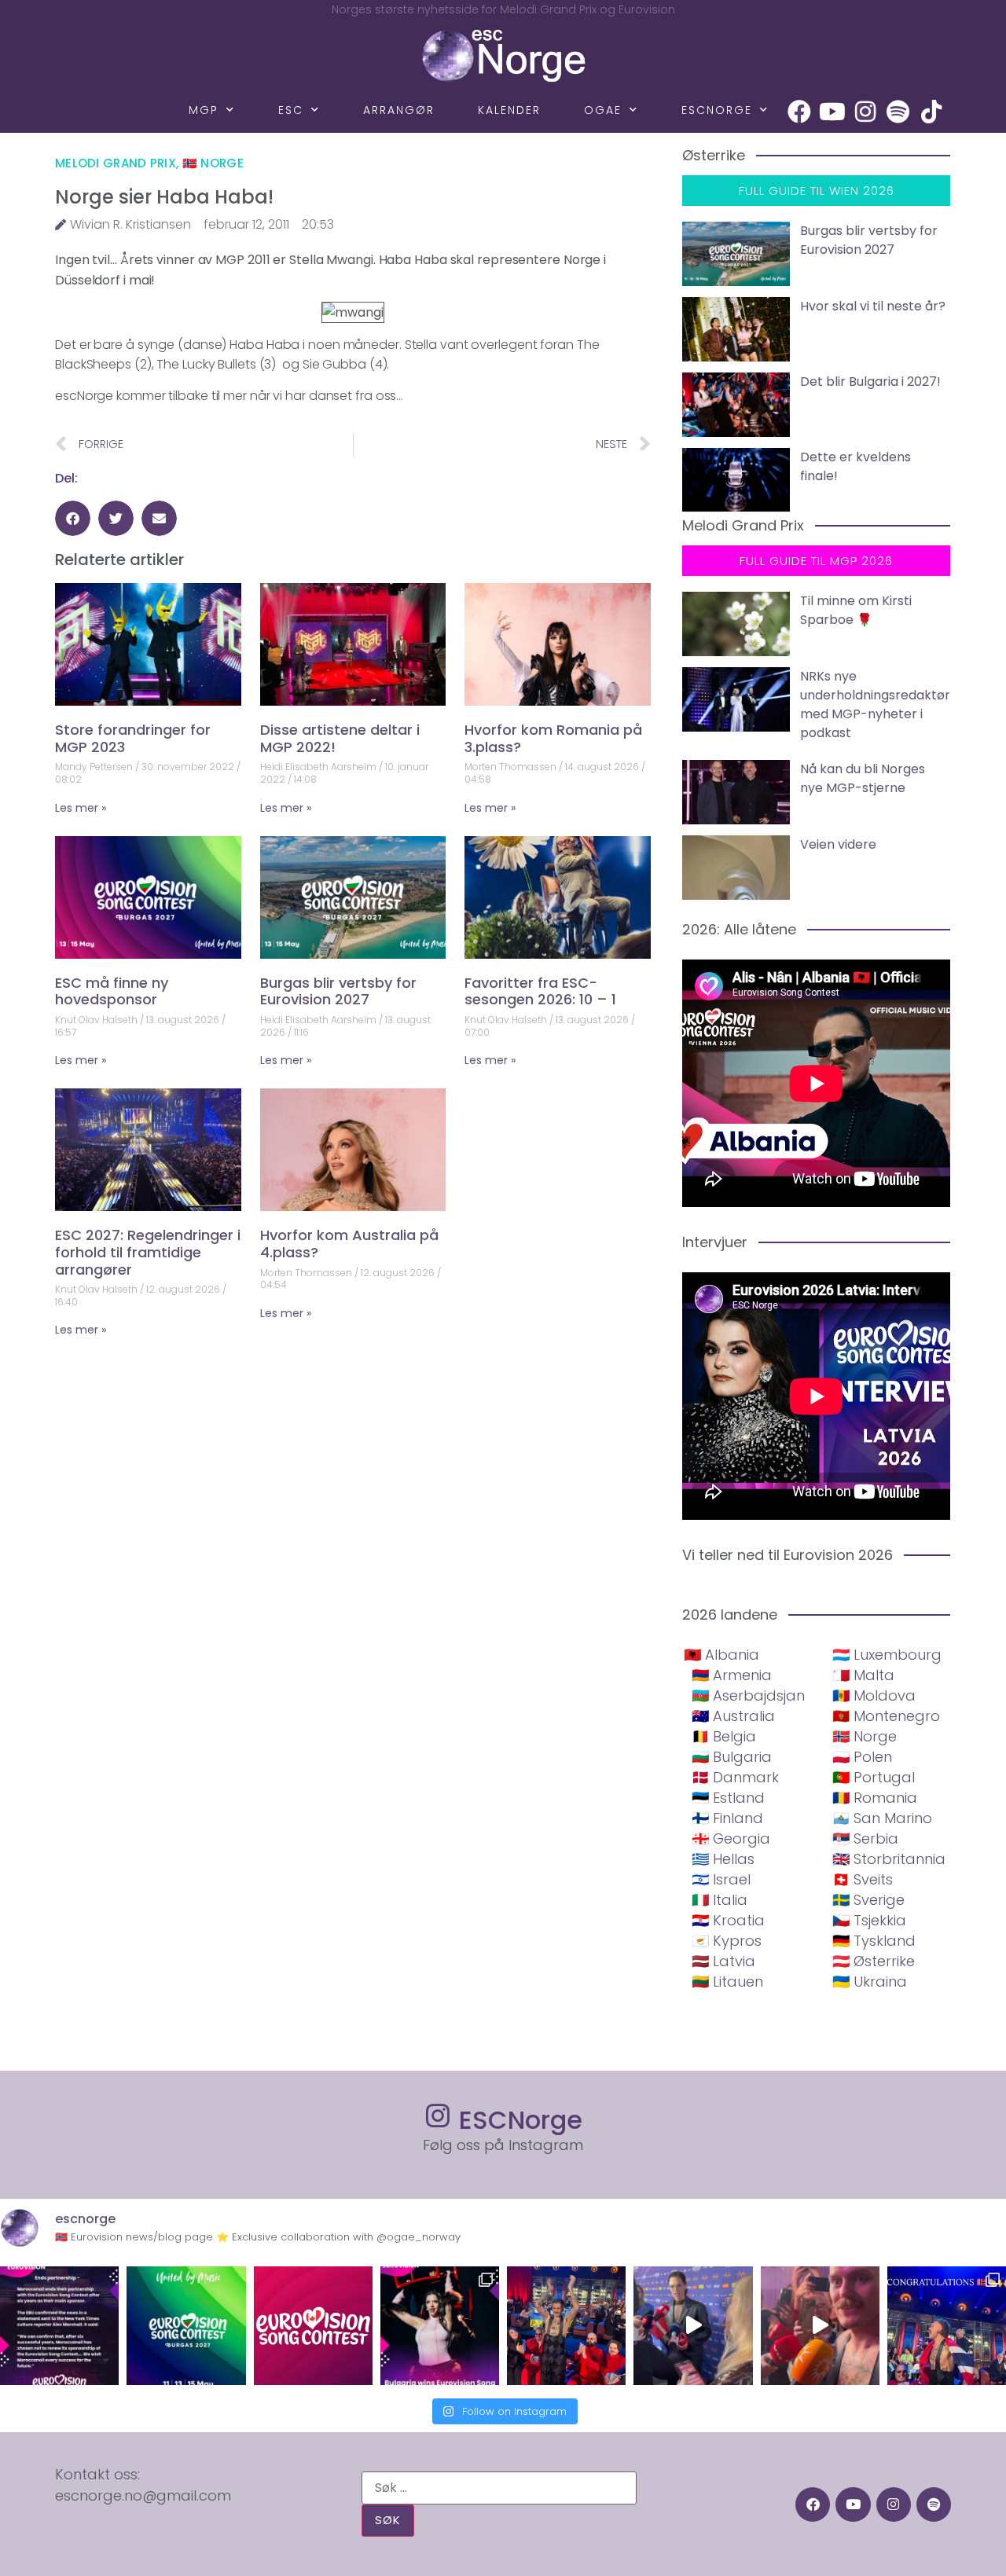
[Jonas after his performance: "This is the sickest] (566, 2326)
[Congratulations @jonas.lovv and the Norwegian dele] (947, 2326)
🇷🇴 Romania (875, 1798)
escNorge (717, 110)
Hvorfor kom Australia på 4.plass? (349, 1244)
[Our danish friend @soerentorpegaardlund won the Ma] (693, 2326)
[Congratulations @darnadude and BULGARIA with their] (440, 2326)
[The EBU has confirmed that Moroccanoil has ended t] (59, 2326)
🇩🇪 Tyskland (874, 1941)
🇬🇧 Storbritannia (889, 1859)
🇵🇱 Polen (862, 1757)
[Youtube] (832, 112)
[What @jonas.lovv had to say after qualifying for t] (820, 2326)
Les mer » (81, 808)
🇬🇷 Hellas (723, 1859)
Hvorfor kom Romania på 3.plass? (553, 738)
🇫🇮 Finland (727, 1818)
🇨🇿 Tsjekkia (869, 1920)
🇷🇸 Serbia (865, 1838)
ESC (291, 110)
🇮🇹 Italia (720, 1900)
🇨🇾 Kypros (727, 1941)
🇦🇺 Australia (733, 1716)
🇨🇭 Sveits (863, 1879)
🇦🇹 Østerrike (874, 1961)
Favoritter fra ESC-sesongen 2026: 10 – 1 (540, 991)
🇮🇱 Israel (721, 1879)
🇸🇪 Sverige (868, 1900)
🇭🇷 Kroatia (728, 1920)
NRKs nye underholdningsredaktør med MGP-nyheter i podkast (875, 705)
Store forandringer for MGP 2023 (133, 738)
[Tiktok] (931, 112)
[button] (73, 518)
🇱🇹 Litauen (727, 1982)
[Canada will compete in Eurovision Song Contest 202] (313, 2326)
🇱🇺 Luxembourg (887, 1655)
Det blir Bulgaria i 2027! (870, 382)
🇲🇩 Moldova (874, 1695)
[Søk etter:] (499, 2488)
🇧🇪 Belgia (724, 1736)
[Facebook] (799, 112)
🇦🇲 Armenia (732, 1675)
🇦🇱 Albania (721, 1655)
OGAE (603, 110)
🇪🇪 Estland (728, 1798)
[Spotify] (898, 112)
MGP (204, 110)
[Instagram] (865, 112)
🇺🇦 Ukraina (870, 1982)
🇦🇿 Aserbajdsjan (748, 1695)
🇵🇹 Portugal (874, 1777)
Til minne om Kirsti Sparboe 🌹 (856, 610)
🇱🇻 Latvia (723, 1961)
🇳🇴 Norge (213, 163)
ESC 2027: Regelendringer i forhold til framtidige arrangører (148, 1252)
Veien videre (838, 844)
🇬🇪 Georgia (731, 1838)
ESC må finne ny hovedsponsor (112, 991)
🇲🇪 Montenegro (886, 1716)
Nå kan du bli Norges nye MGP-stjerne (863, 778)
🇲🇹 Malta (863, 1675)
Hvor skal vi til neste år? (873, 306)
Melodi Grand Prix (116, 163)
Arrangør (399, 110)
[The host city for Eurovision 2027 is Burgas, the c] (186, 2326)
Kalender (509, 110)
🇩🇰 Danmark (735, 1777)
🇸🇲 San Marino (882, 1818)
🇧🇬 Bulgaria (732, 1757)
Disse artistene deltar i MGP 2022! (340, 738)
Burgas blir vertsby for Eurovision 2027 (338, 991)
